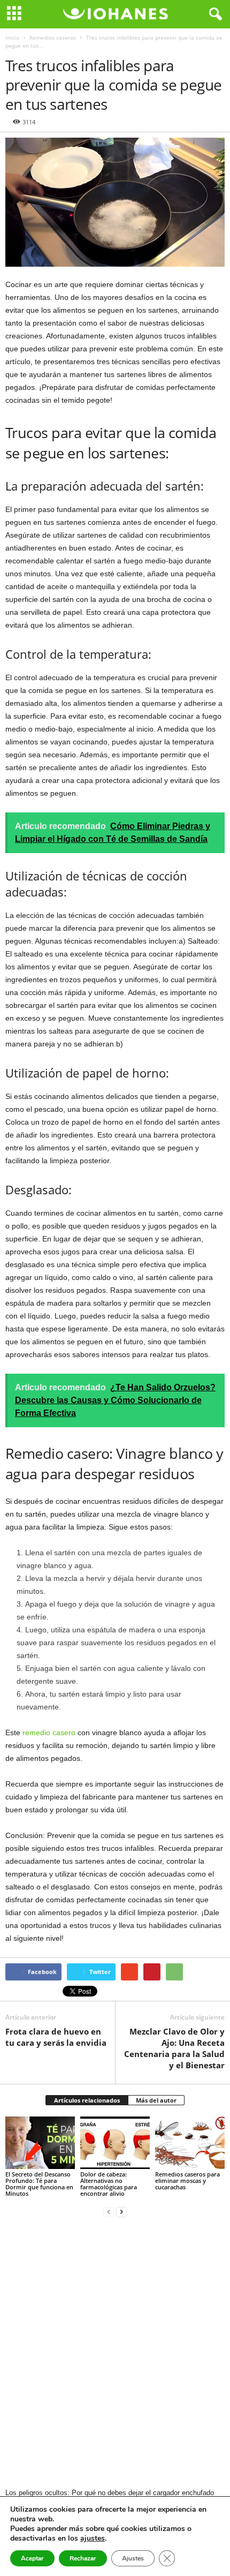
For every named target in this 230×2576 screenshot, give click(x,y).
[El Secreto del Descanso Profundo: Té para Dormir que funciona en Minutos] (40, 2142)
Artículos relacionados (87, 2100)
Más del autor (156, 2100)
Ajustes (133, 2558)
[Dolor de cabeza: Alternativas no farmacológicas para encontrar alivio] (115, 2142)
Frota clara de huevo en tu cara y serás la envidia (56, 2037)
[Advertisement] (115, 2354)
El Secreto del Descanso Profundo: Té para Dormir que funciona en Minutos (39, 2184)
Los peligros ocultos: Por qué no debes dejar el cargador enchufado (110, 2493)
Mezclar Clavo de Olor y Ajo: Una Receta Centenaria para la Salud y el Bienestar (174, 2048)
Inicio (12, 37)
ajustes (93, 2539)
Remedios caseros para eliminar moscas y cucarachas (187, 2180)
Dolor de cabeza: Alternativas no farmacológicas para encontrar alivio (109, 2184)
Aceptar (32, 2558)
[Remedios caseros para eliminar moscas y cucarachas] (190, 2142)
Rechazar (83, 2558)
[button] (213, 14)
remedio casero (49, 1733)
